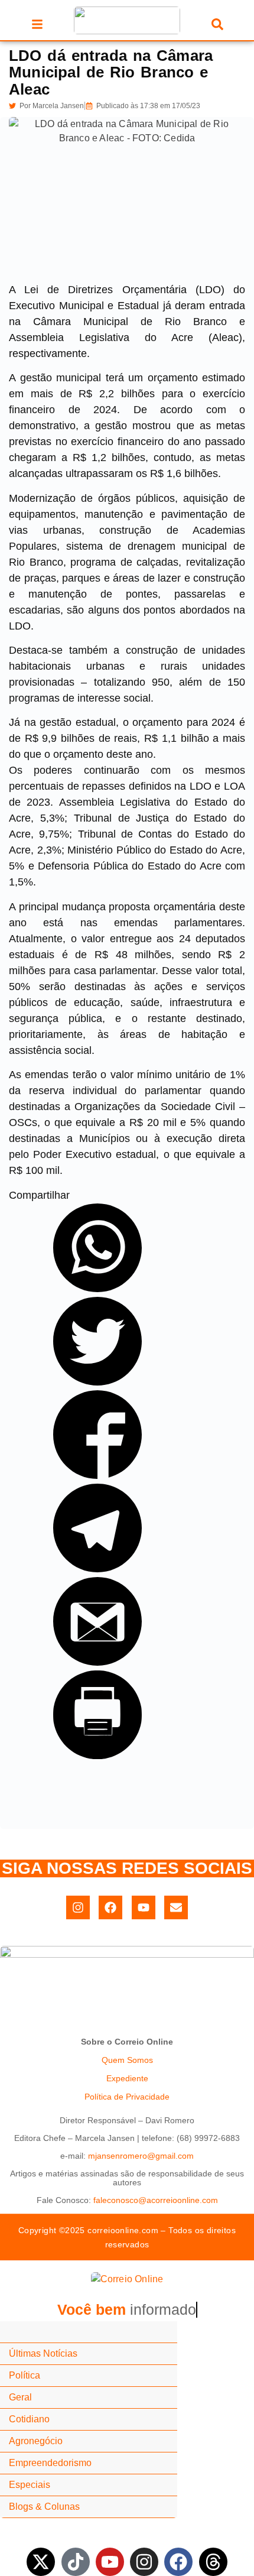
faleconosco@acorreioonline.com (156, 2200)
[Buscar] (217, 26)
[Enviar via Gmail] (97, 1662)
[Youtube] (144, 1907)
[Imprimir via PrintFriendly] (97, 1756)
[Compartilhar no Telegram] (97, 1569)
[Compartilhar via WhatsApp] (97, 1289)
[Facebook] (110, 1907)
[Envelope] (176, 1907)
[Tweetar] (97, 1382)
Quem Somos (127, 2060)
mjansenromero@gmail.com (141, 2156)
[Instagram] (78, 1907)
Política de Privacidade (127, 2097)
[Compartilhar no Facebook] (97, 1475)
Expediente (127, 2078)
